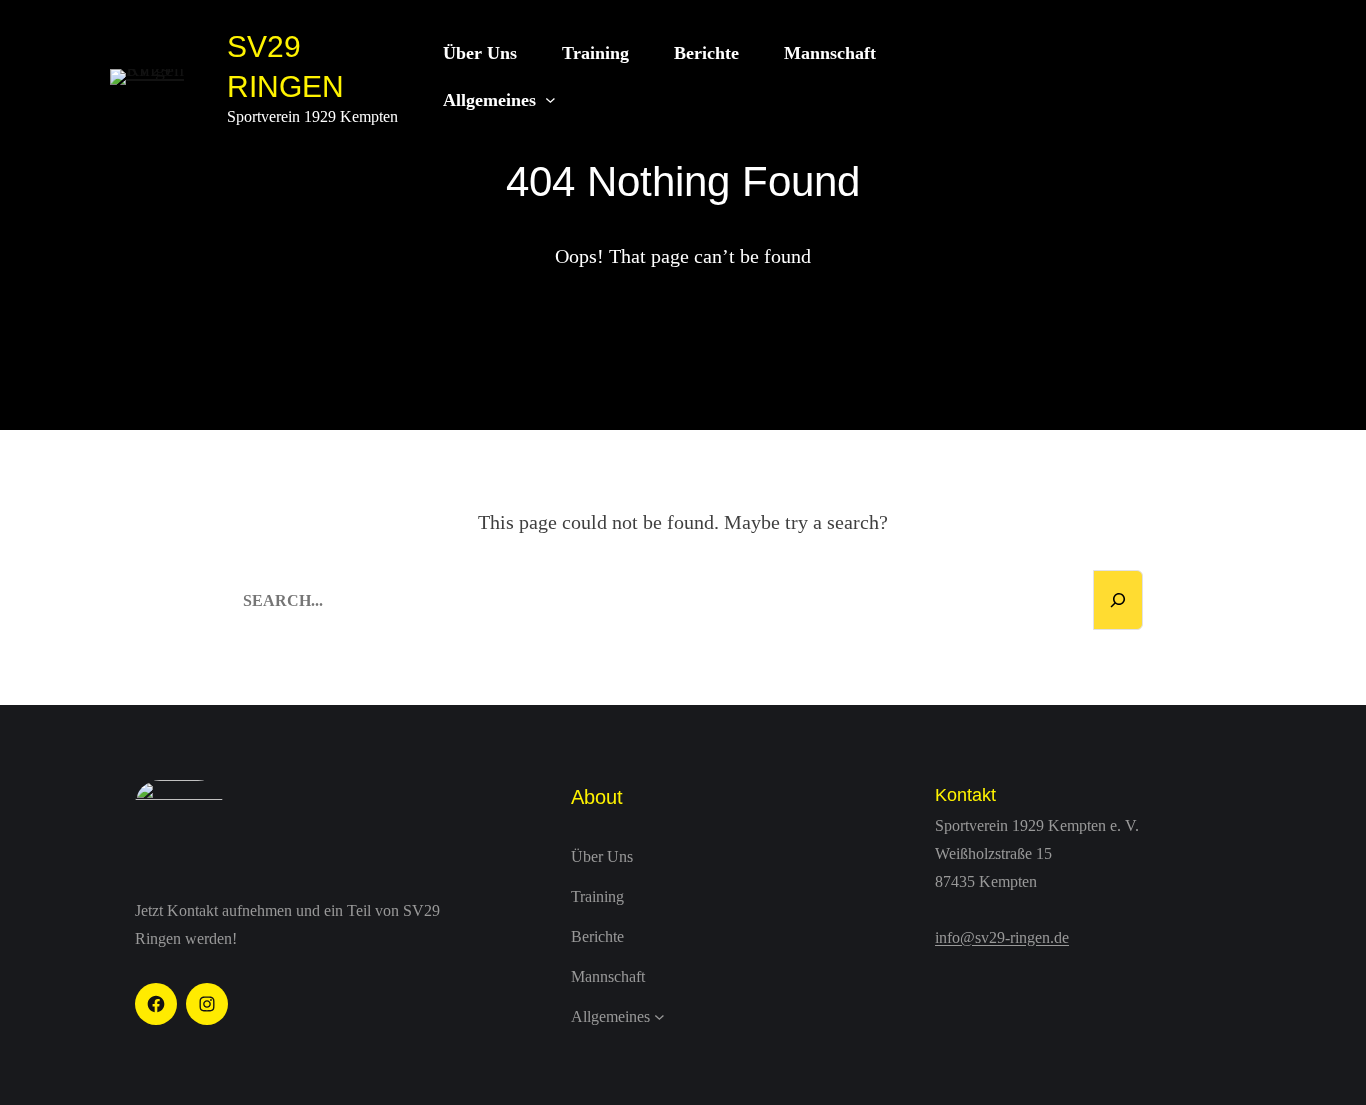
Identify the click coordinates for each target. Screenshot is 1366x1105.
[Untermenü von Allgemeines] (550, 100)
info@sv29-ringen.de (1002, 937)
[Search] (1118, 600)
